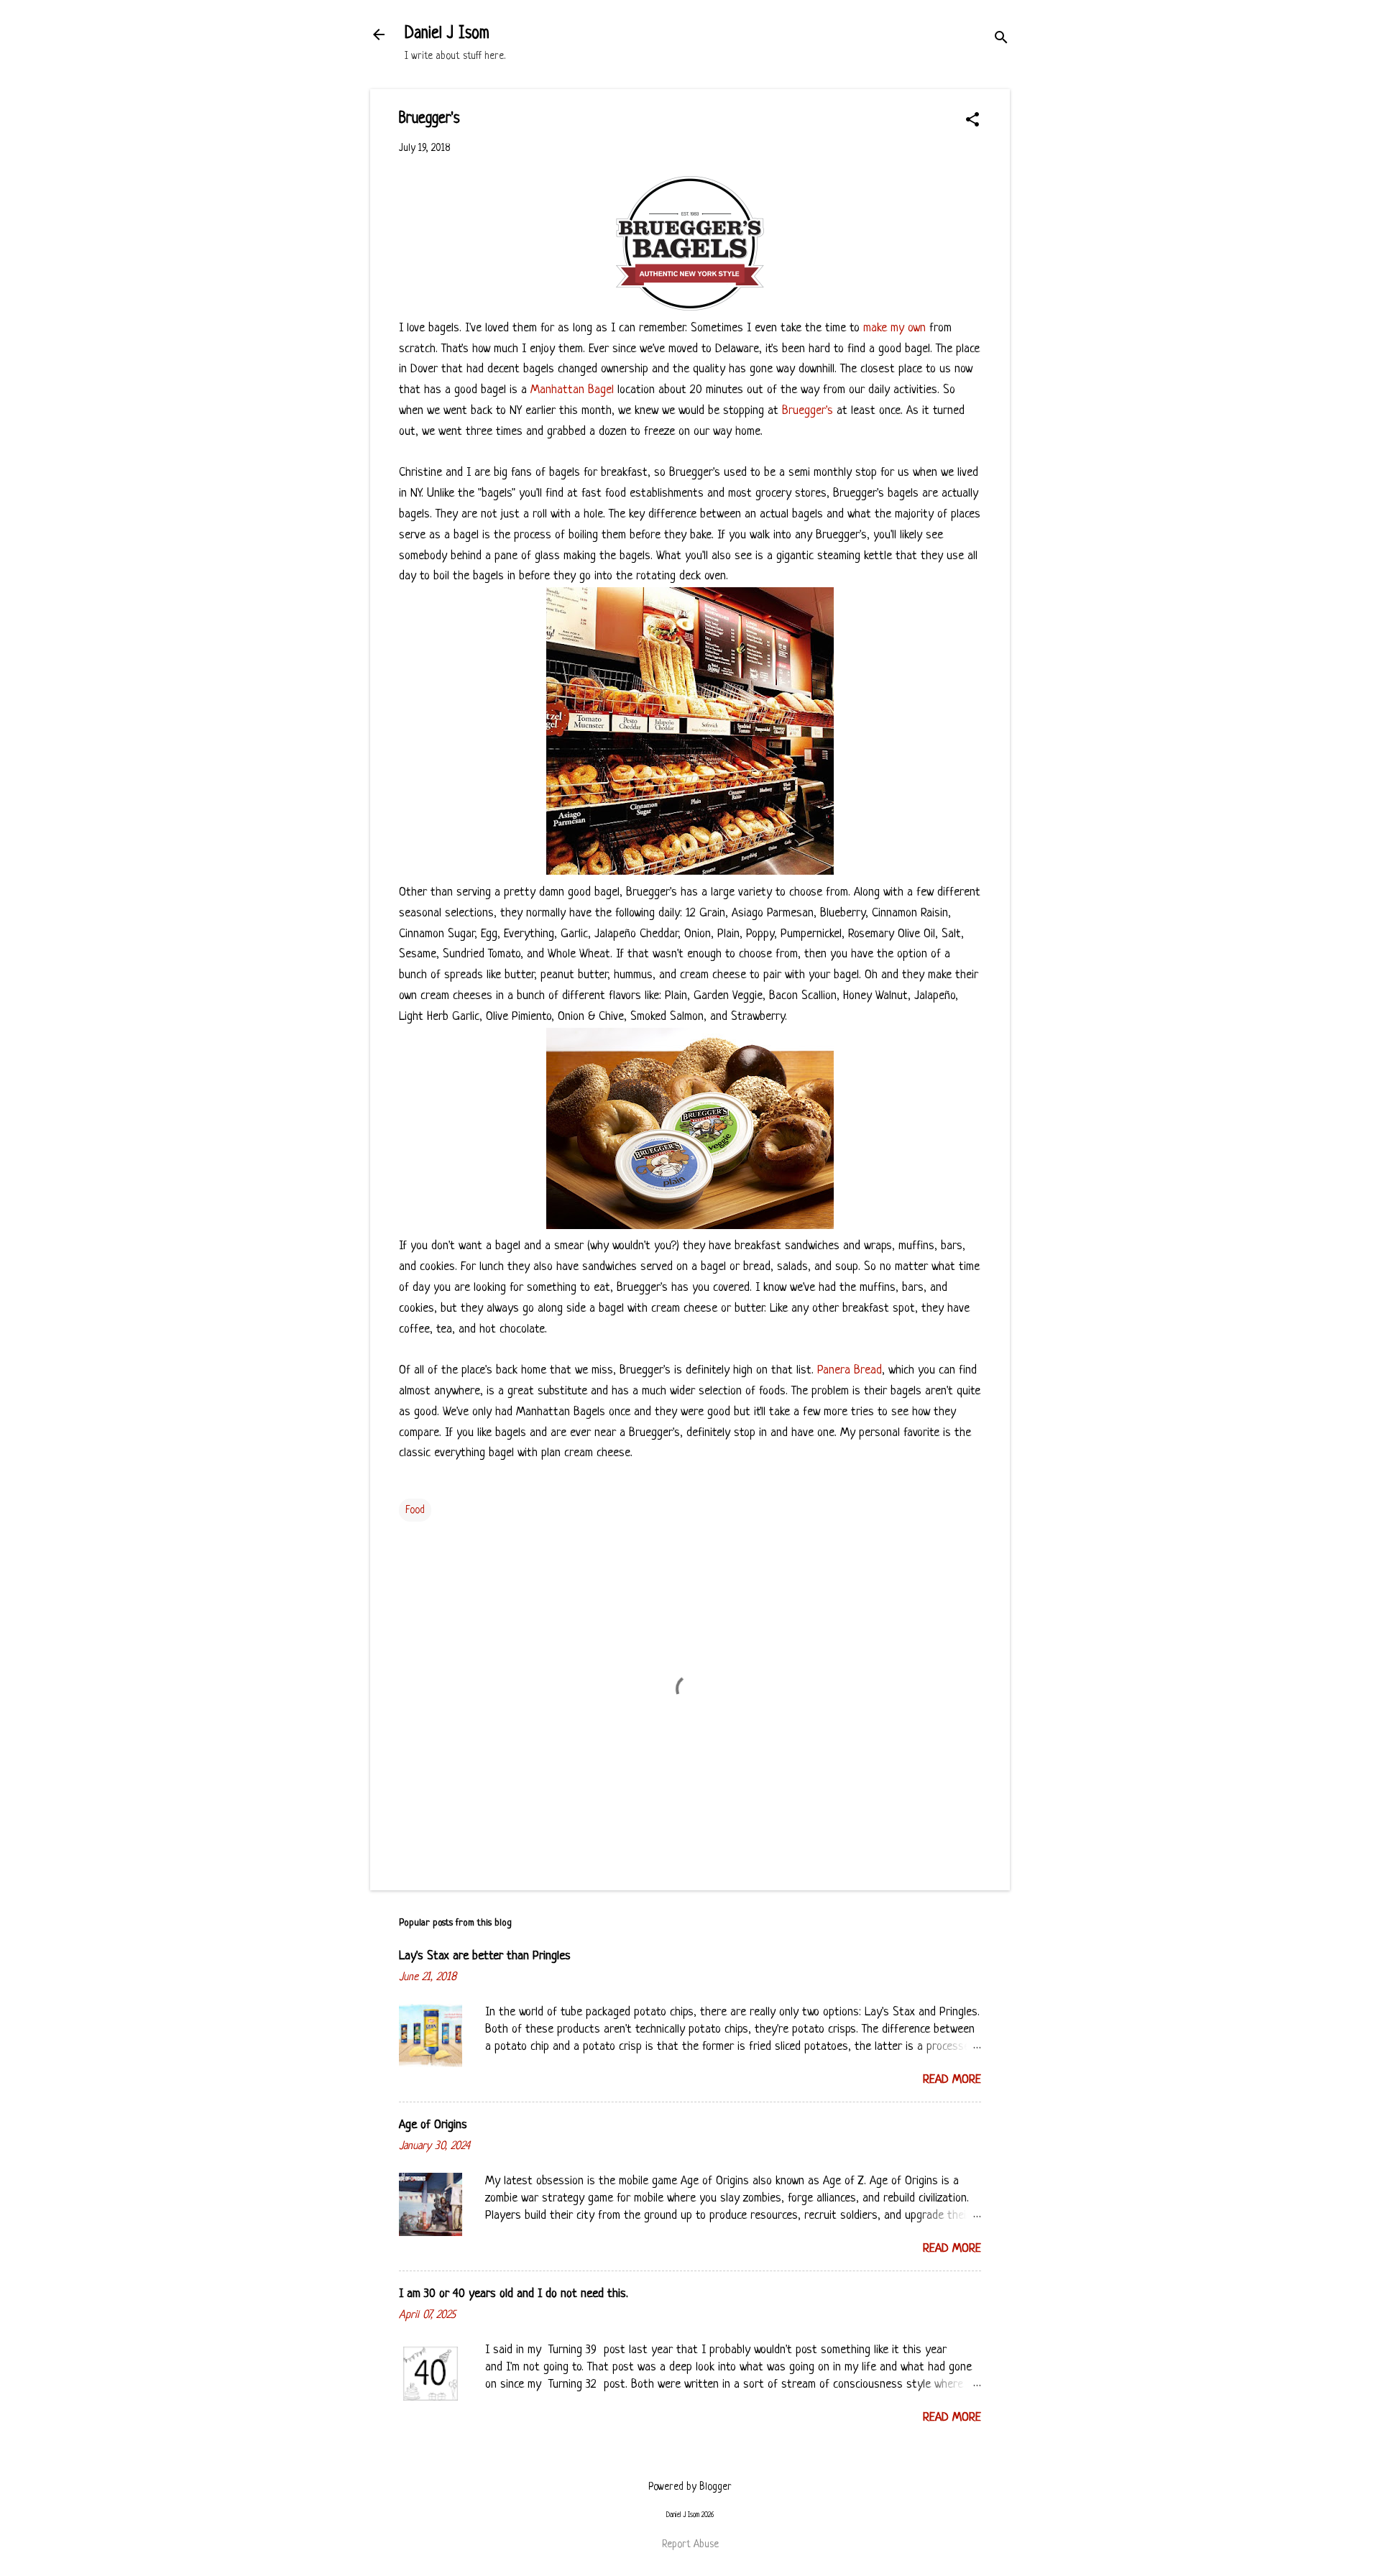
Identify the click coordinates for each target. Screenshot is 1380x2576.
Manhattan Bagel (572, 390)
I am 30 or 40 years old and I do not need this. (514, 2294)
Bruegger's (808, 411)
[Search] (1001, 39)
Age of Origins (433, 2125)
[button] (972, 121)
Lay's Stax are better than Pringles (485, 1956)
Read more (952, 2080)
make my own (894, 328)
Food (415, 1510)
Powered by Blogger (690, 2487)
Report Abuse (690, 2544)
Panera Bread (850, 1370)
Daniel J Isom (447, 34)
